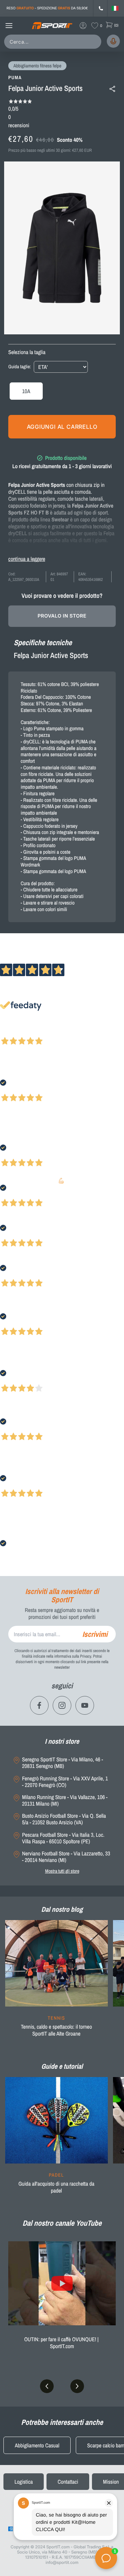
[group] (56, 1983)
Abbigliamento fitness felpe (37, 66)
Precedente (11, 1032)
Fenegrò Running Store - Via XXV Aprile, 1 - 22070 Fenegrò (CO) (65, 1782)
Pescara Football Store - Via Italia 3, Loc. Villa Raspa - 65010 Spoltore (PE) (63, 1838)
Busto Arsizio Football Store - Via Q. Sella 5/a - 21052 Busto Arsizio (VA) (64, 1819)
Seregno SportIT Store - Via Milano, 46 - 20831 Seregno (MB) (63, 1763)
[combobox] (54, 42)
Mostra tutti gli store (62, 1871)
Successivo (36, 1032)
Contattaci (68, 2482)
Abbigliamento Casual (37, 2445)
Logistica (24, 2482)
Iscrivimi (95, 1634)
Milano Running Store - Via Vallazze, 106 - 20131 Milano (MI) (65, 1800)
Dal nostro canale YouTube (62, 2223)
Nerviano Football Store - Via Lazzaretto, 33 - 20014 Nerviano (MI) (66, 1857)
